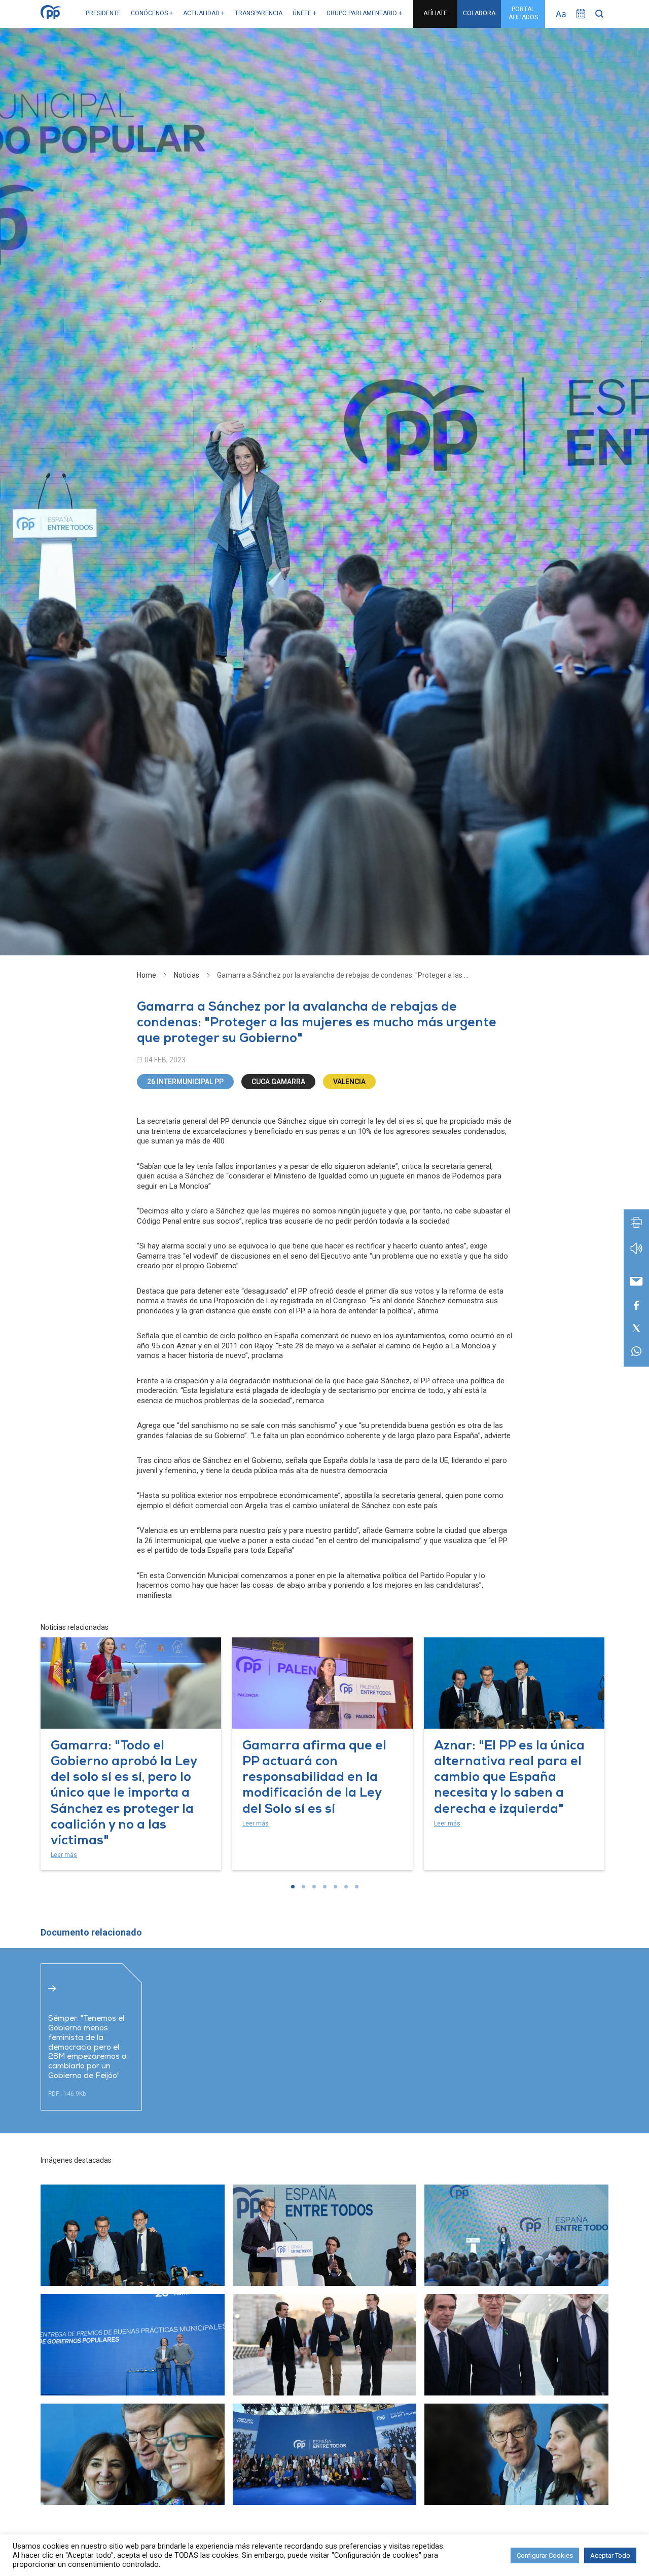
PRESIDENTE (103, 13)
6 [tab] (346, 1887)
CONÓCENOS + (152, 13)
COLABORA (479, 13)
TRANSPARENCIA (259, 13)
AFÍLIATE (435, 13)
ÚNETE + (304, 13)
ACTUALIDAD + (204, 13)
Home (147, 975)
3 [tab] (314, 1887)
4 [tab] (325, 1887)
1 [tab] (293, 1887)
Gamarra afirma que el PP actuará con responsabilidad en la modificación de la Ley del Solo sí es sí (314, 1778)
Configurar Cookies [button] (545, 2555)
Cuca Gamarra (278, 1082)
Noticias (187, 975)
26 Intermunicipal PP (185, 1082)
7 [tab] (357, 1887)
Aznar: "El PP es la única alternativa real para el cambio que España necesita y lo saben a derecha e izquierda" (509, 1778)
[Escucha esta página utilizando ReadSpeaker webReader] (636, 1253)
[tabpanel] (131, 1754)
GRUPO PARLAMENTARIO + (364, 13)
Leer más (64, 1855)
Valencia (349, 1082)
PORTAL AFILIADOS (523, 13)
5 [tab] (335, 1887)
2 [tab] (303, 1887)
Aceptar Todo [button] (610, 2555)
